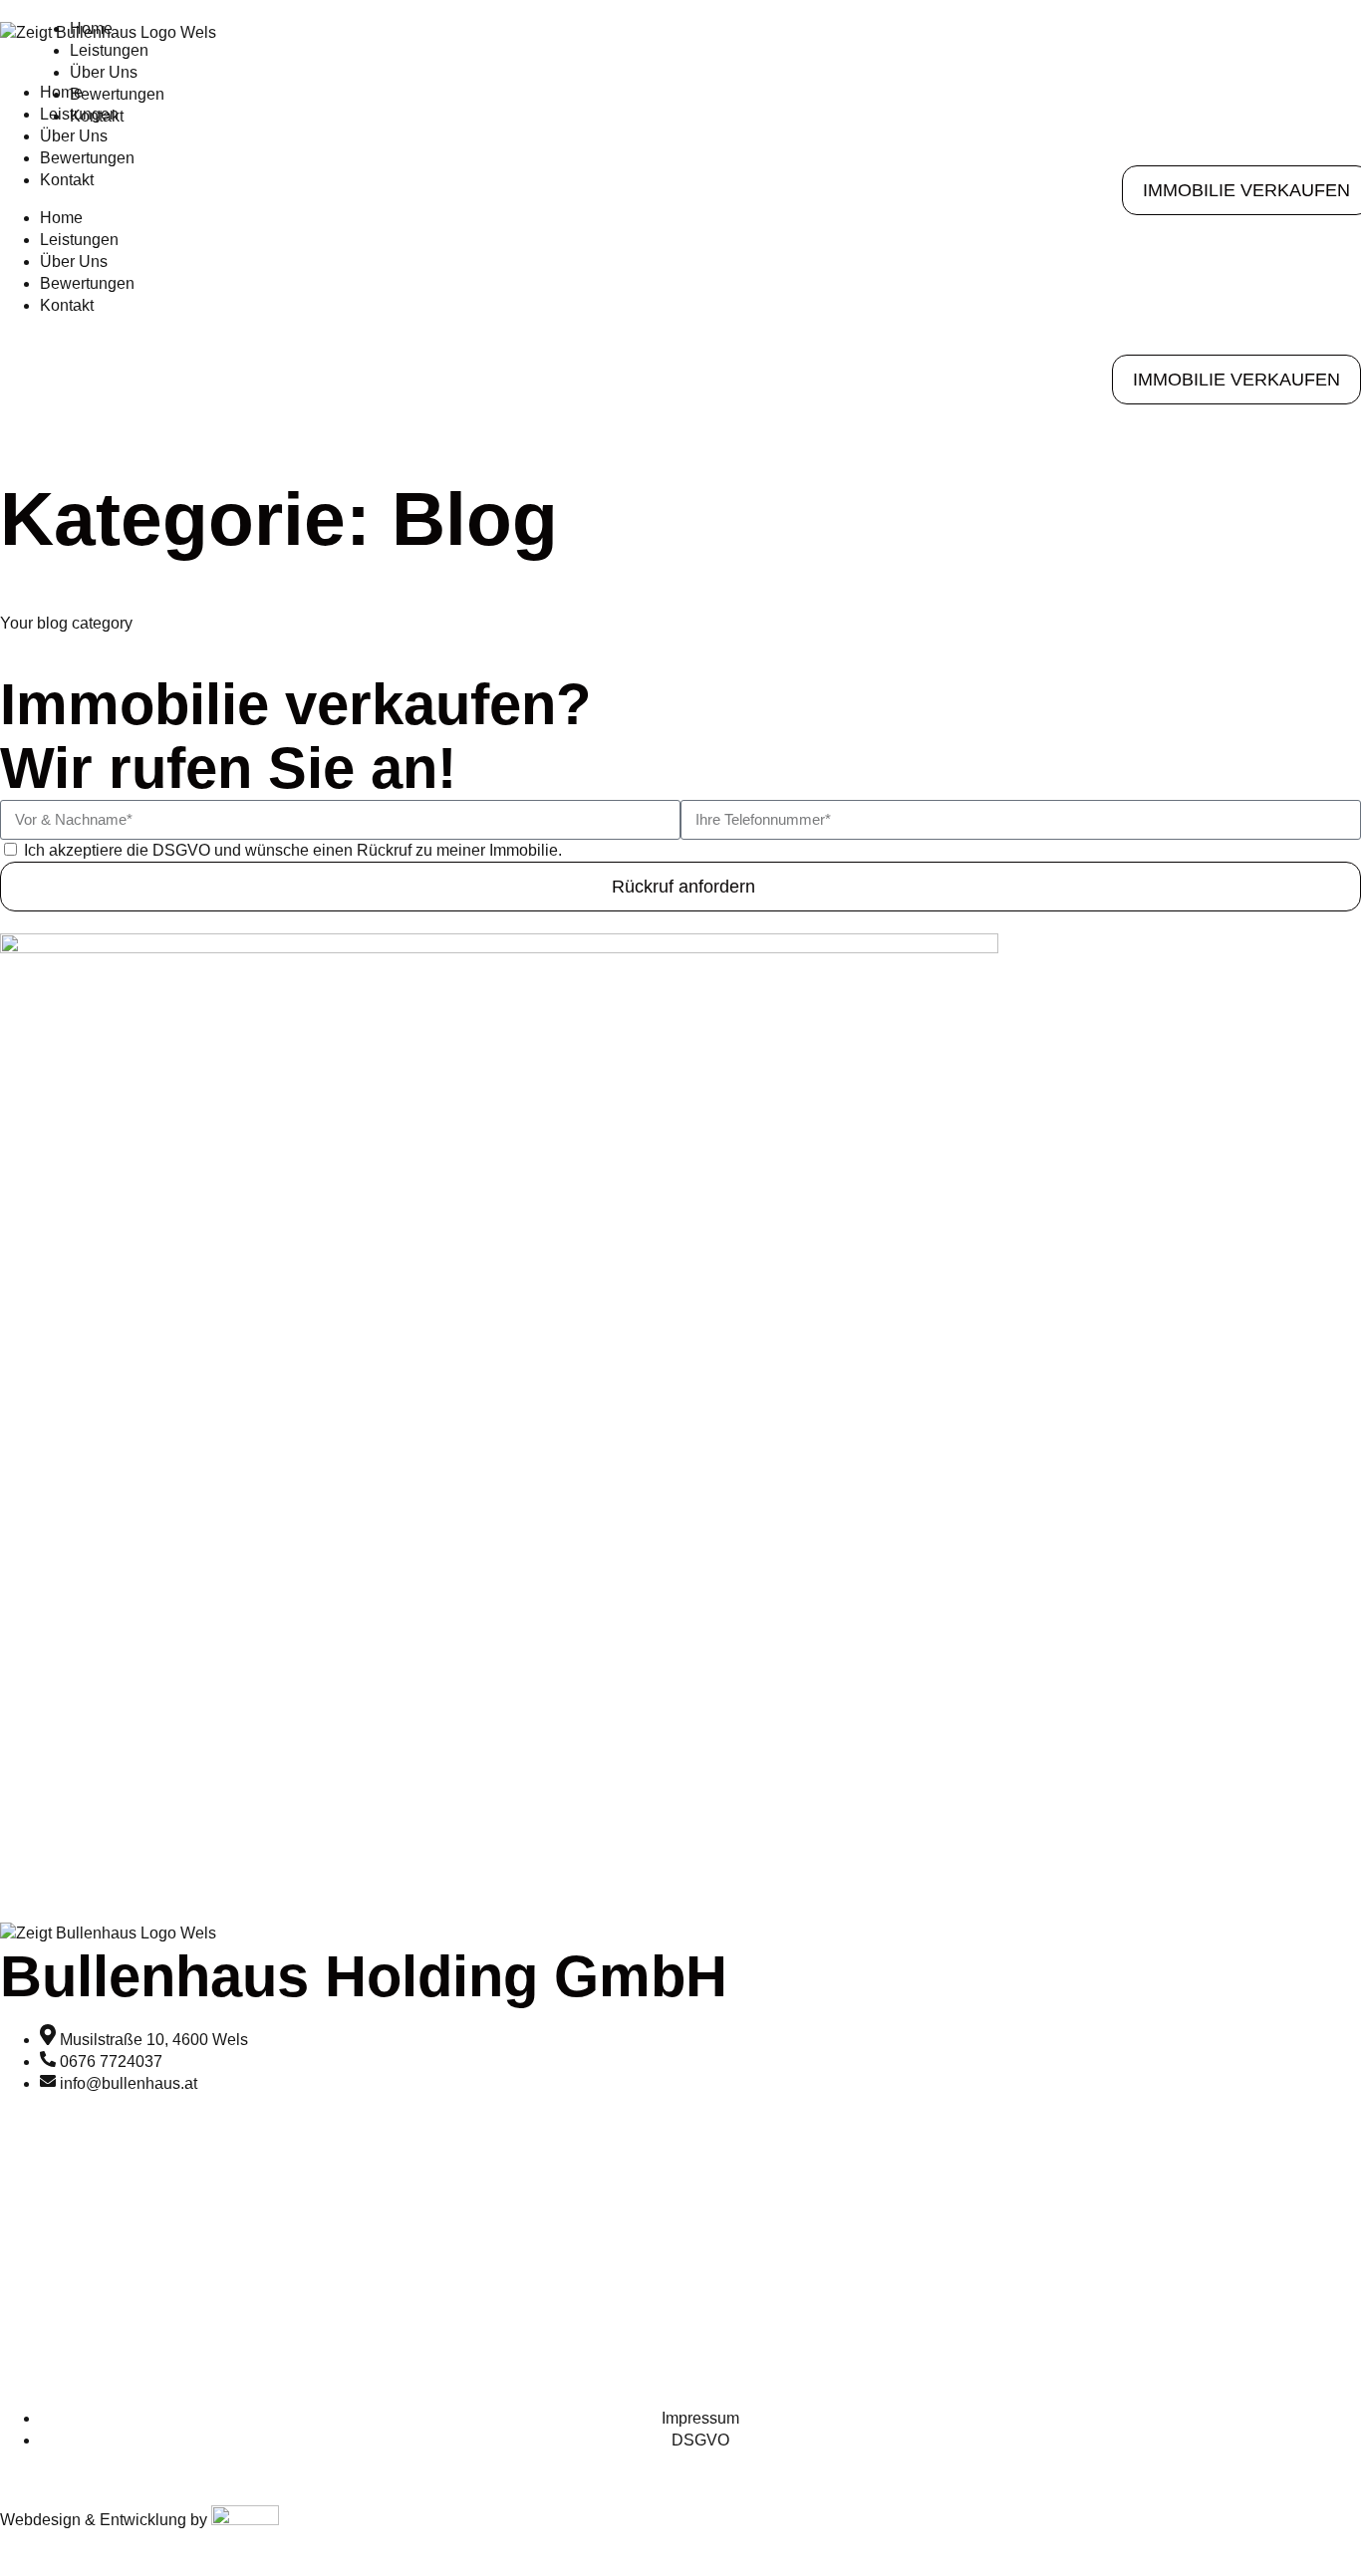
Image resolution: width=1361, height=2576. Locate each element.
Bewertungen (87, 283)
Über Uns (74, 261)
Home (91, 28)
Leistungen (109, 50)
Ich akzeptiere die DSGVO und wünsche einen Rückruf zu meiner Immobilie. (293, 850)
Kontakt (67, 305)
